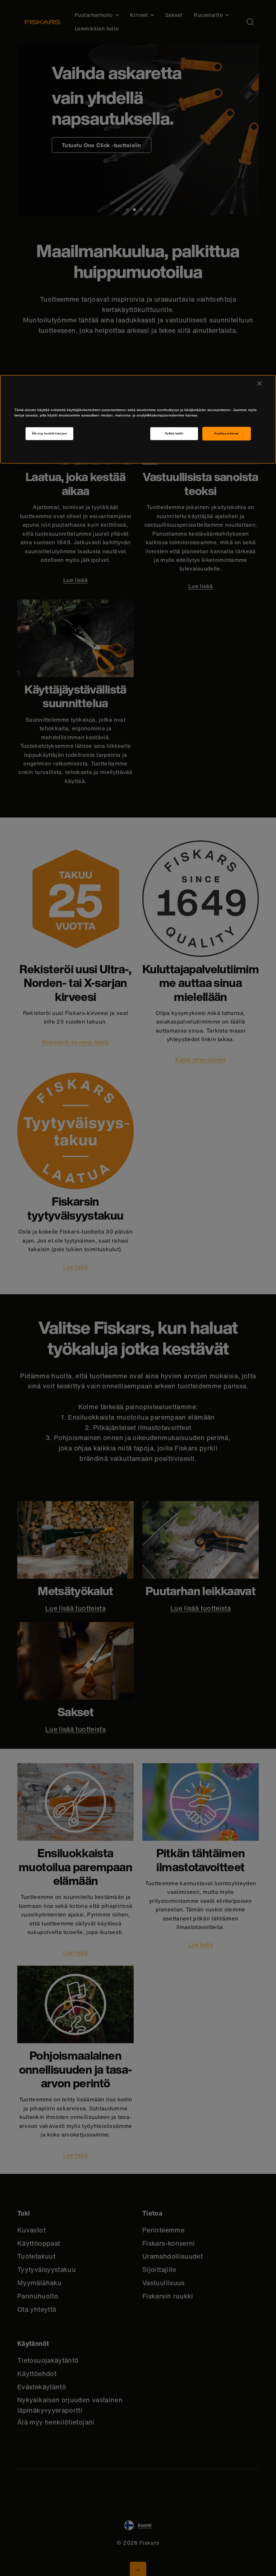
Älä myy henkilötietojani (50, 434)
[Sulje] (259, 383)
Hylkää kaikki (174, 434)
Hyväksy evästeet (227, 434)
